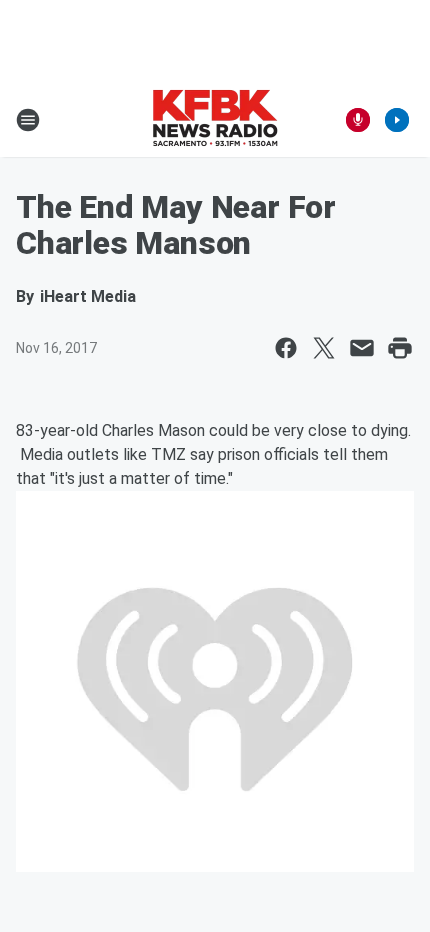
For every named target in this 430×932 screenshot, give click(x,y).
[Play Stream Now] (397, 120)
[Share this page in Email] (362, 348)
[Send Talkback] (358, 120)
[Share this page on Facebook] (286, 348)
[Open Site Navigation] (28, 120)
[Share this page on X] (324, 348)
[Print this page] (400, 348)
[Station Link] (215, 120)
